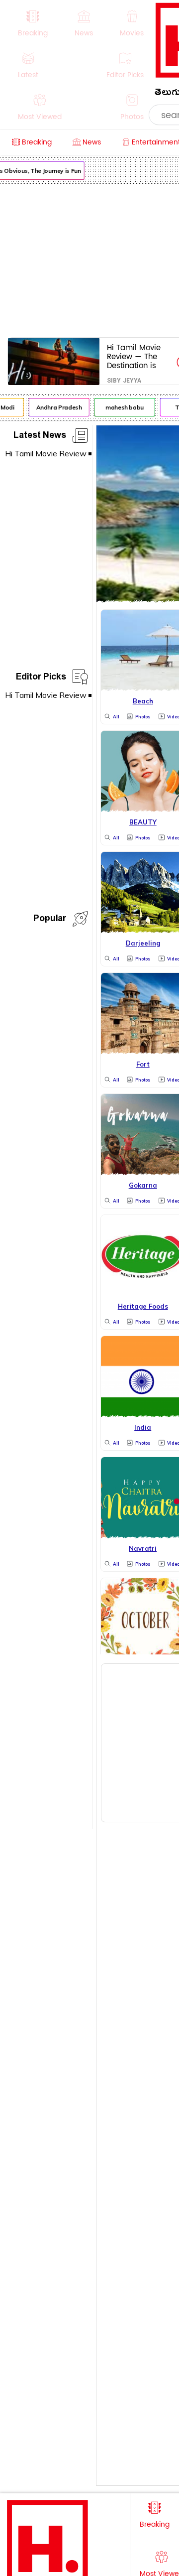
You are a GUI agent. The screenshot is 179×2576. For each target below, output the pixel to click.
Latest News (40, 437)
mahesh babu (122, 407)
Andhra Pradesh (56, 407)
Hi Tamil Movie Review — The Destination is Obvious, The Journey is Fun (134, 356)
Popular (50, 920)
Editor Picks (41, 678)
